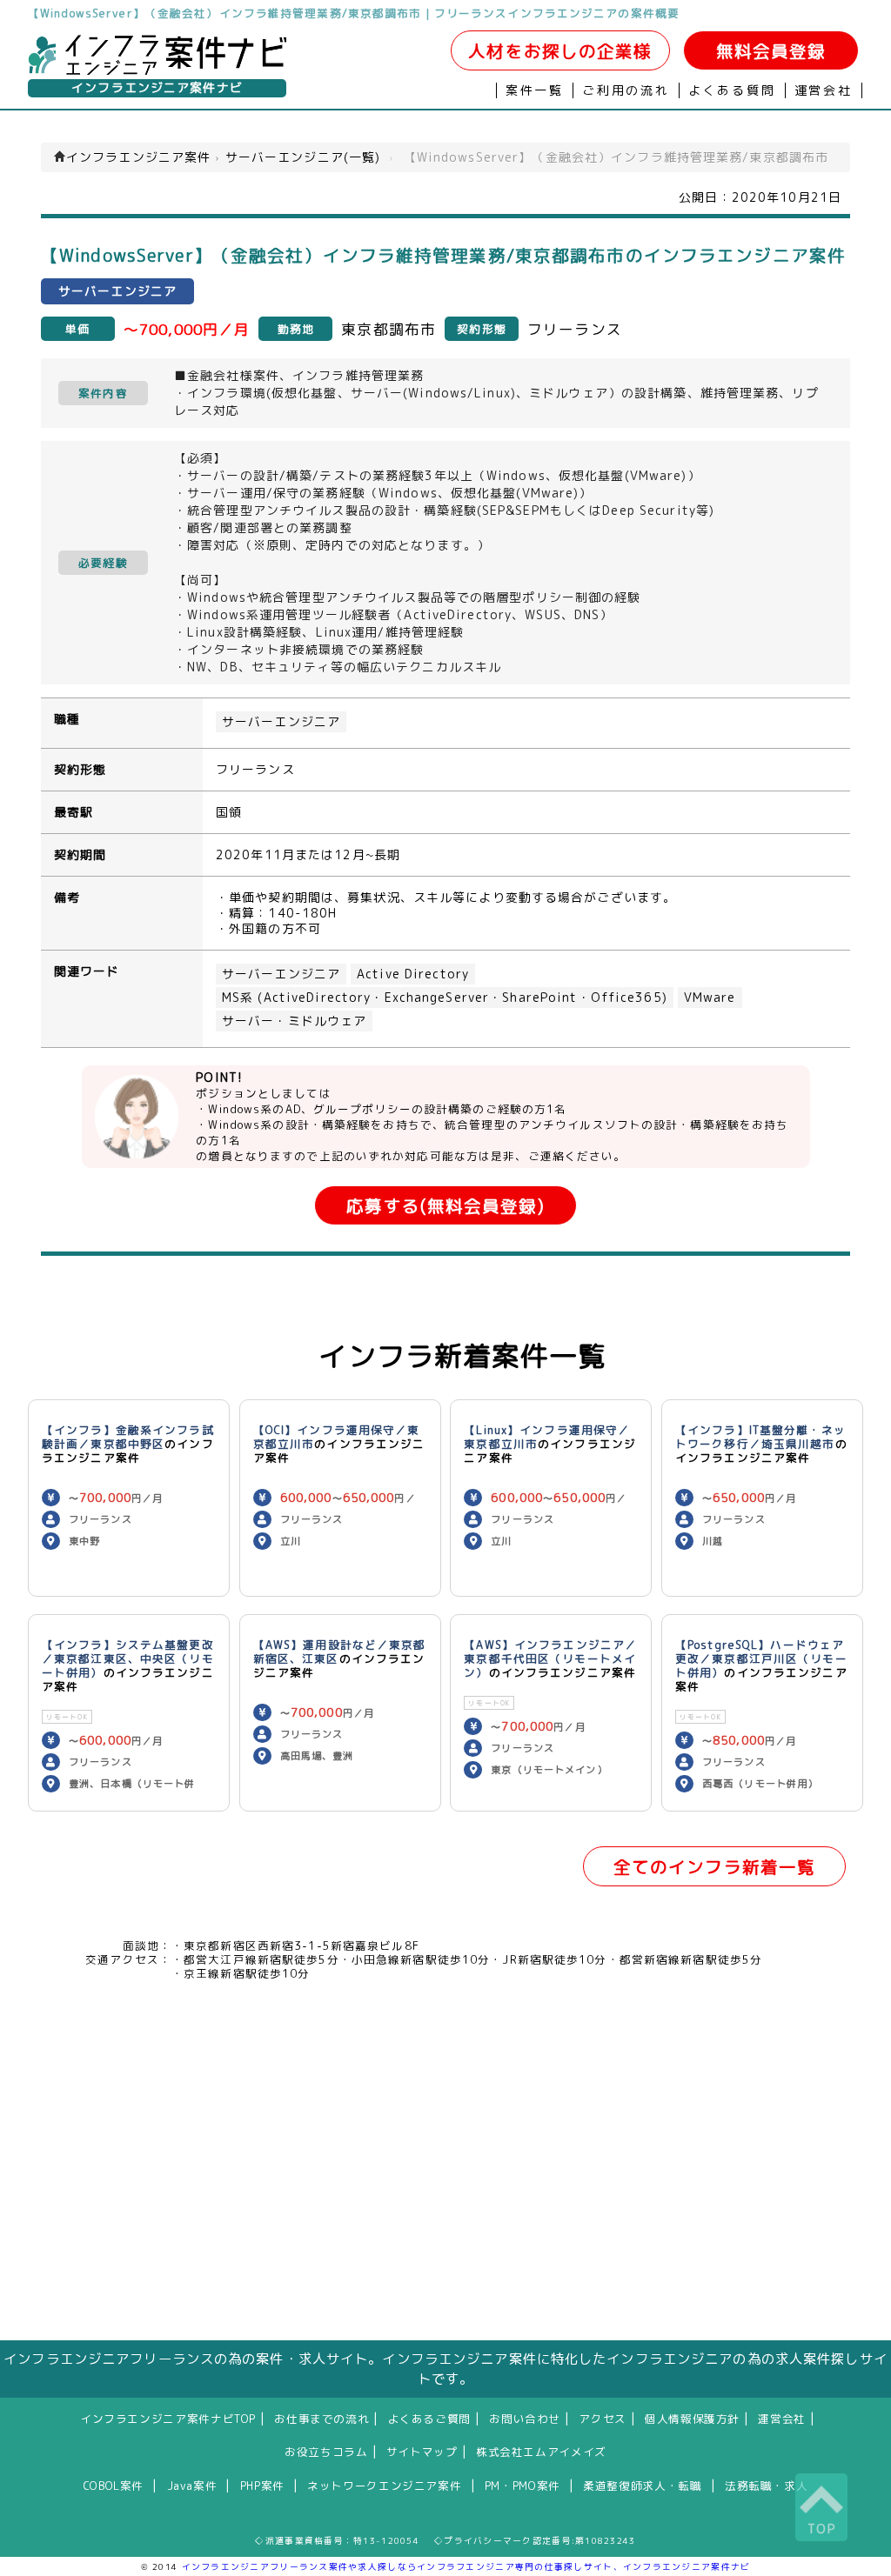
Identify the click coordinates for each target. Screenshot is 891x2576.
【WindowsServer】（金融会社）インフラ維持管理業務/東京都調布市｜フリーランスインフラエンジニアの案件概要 (354, 13)
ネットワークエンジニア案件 (384, 2486)
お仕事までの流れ (322, 2419)
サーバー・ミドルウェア (294, 1021)
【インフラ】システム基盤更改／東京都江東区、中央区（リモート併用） (128, 1658)
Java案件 (192, 2486)
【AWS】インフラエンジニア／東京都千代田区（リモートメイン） (550, 1658)
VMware (710, 998)
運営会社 (824, 90)
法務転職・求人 (766, 2486)
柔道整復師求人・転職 (642, 2486)
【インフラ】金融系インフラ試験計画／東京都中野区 (128, 1437)
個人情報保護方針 (692, 2419)
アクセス (603, 2419)
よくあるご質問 (429, 2419)
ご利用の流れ (626, 90)
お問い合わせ (525, 2419)
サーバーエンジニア (281, 722)
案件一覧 (535, 90)
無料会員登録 (771, 51)
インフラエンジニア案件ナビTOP (168, 2419)
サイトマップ (422, 2452)
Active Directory (413, 974)
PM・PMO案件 (523, 2486)
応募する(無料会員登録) (445, 1206)
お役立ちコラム (326, 2452)
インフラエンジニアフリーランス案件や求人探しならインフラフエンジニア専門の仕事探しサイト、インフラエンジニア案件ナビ (466, 2566)
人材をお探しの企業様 (560, 51)
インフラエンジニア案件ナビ (157, 88)
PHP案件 (262, 2486)
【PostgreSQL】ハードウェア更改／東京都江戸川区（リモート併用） (761, 1658)
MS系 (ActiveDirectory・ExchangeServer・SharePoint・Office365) (445, 998)
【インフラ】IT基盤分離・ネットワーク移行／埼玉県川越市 (760, 1437)
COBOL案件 (114, 2486)
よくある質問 (732, 90)
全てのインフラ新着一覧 (714, 1867)
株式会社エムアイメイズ (541, 2452)
